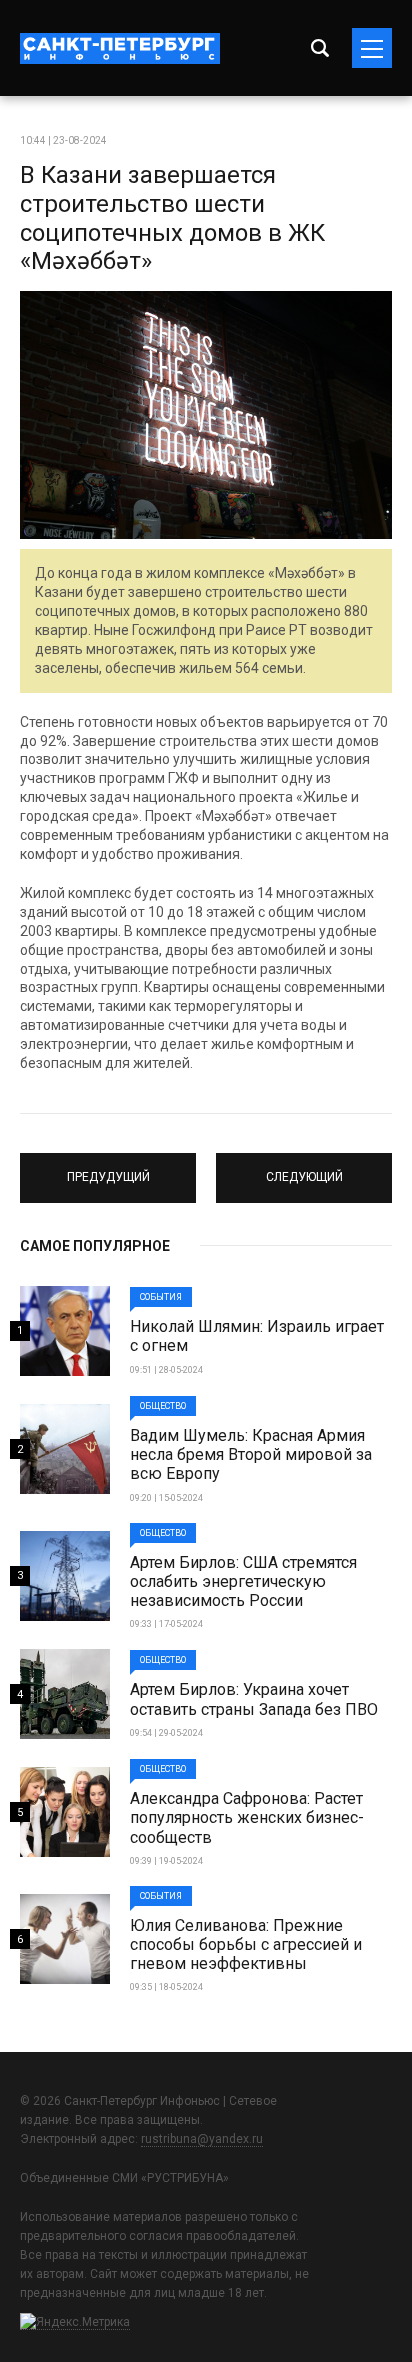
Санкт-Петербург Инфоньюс (120, 48)
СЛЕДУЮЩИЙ (304, 1169)
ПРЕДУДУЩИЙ (108, 1169)
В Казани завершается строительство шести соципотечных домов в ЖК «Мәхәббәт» (172, 218)
